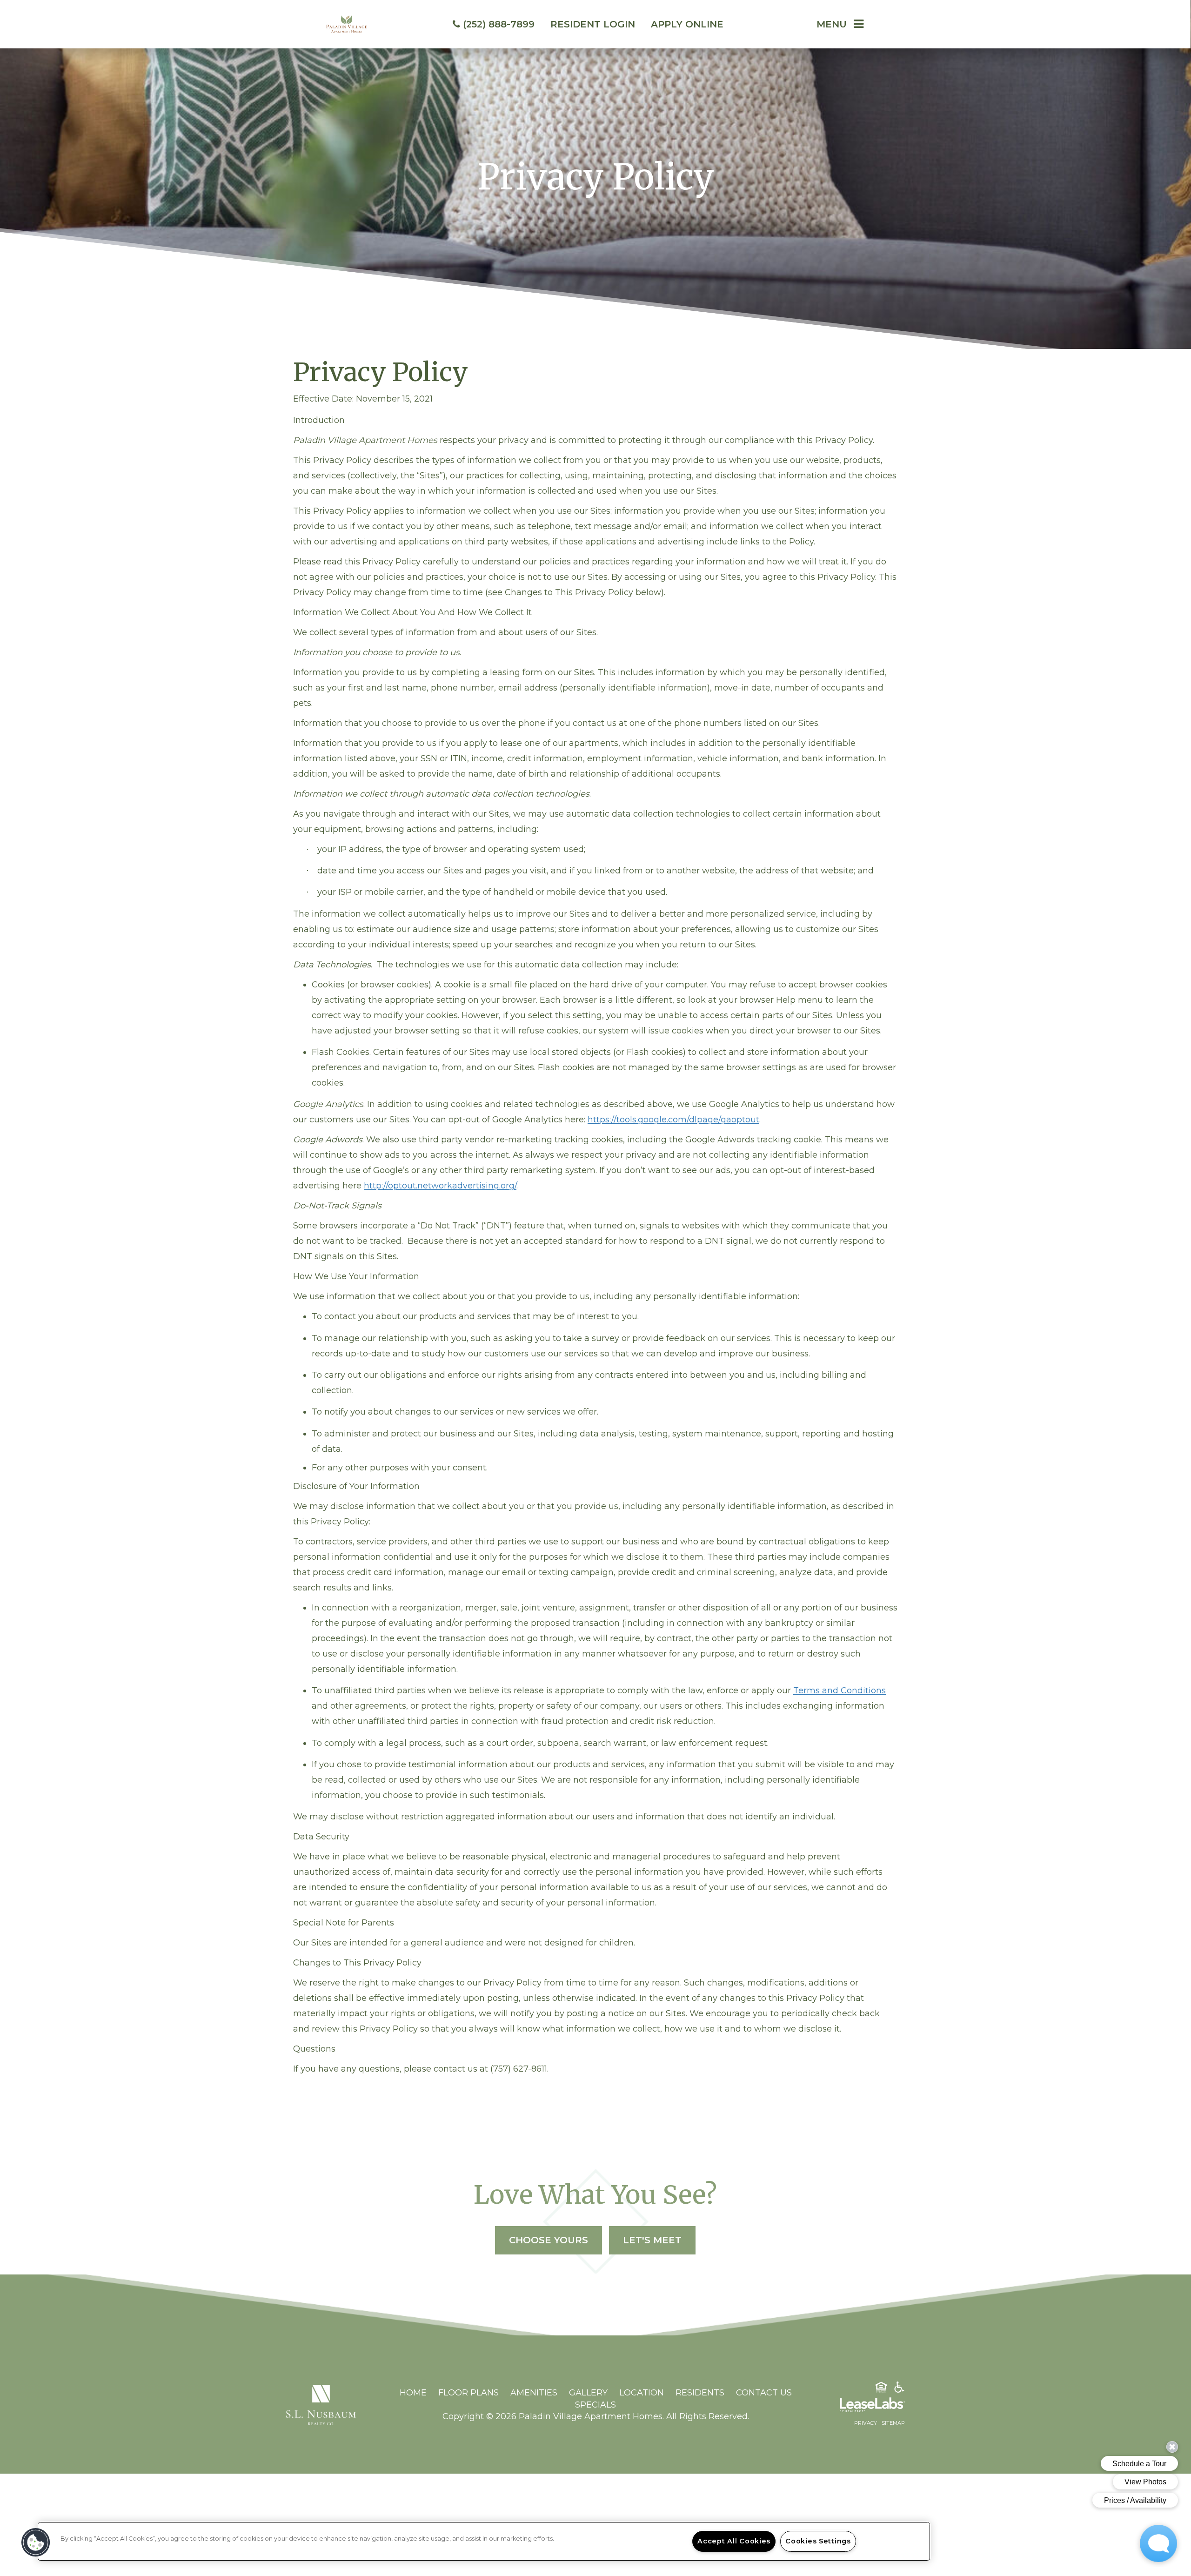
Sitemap (893, 2423)
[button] (36, 2542)
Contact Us (764, 2393)
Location (642, 2393)
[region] (484, 2541)
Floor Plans (468, 2393)
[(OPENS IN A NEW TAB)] (321, 2404)
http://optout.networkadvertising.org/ (440, 1186)
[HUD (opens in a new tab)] (881, 2389)
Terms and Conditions (840, 1690)
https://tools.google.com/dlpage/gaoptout (673, 1120)
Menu (832, 24)
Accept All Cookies (734, 2541)
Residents (700, 2393)
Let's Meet (652, 2240)
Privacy (866, 2423)
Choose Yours (549, 2240)
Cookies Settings (818, 2541)
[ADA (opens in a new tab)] (899, 2389)
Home (413, 2393)
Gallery (588, 2393)
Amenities (534, 2393)
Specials (595, 2405)
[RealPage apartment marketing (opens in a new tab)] (858, 2407)
